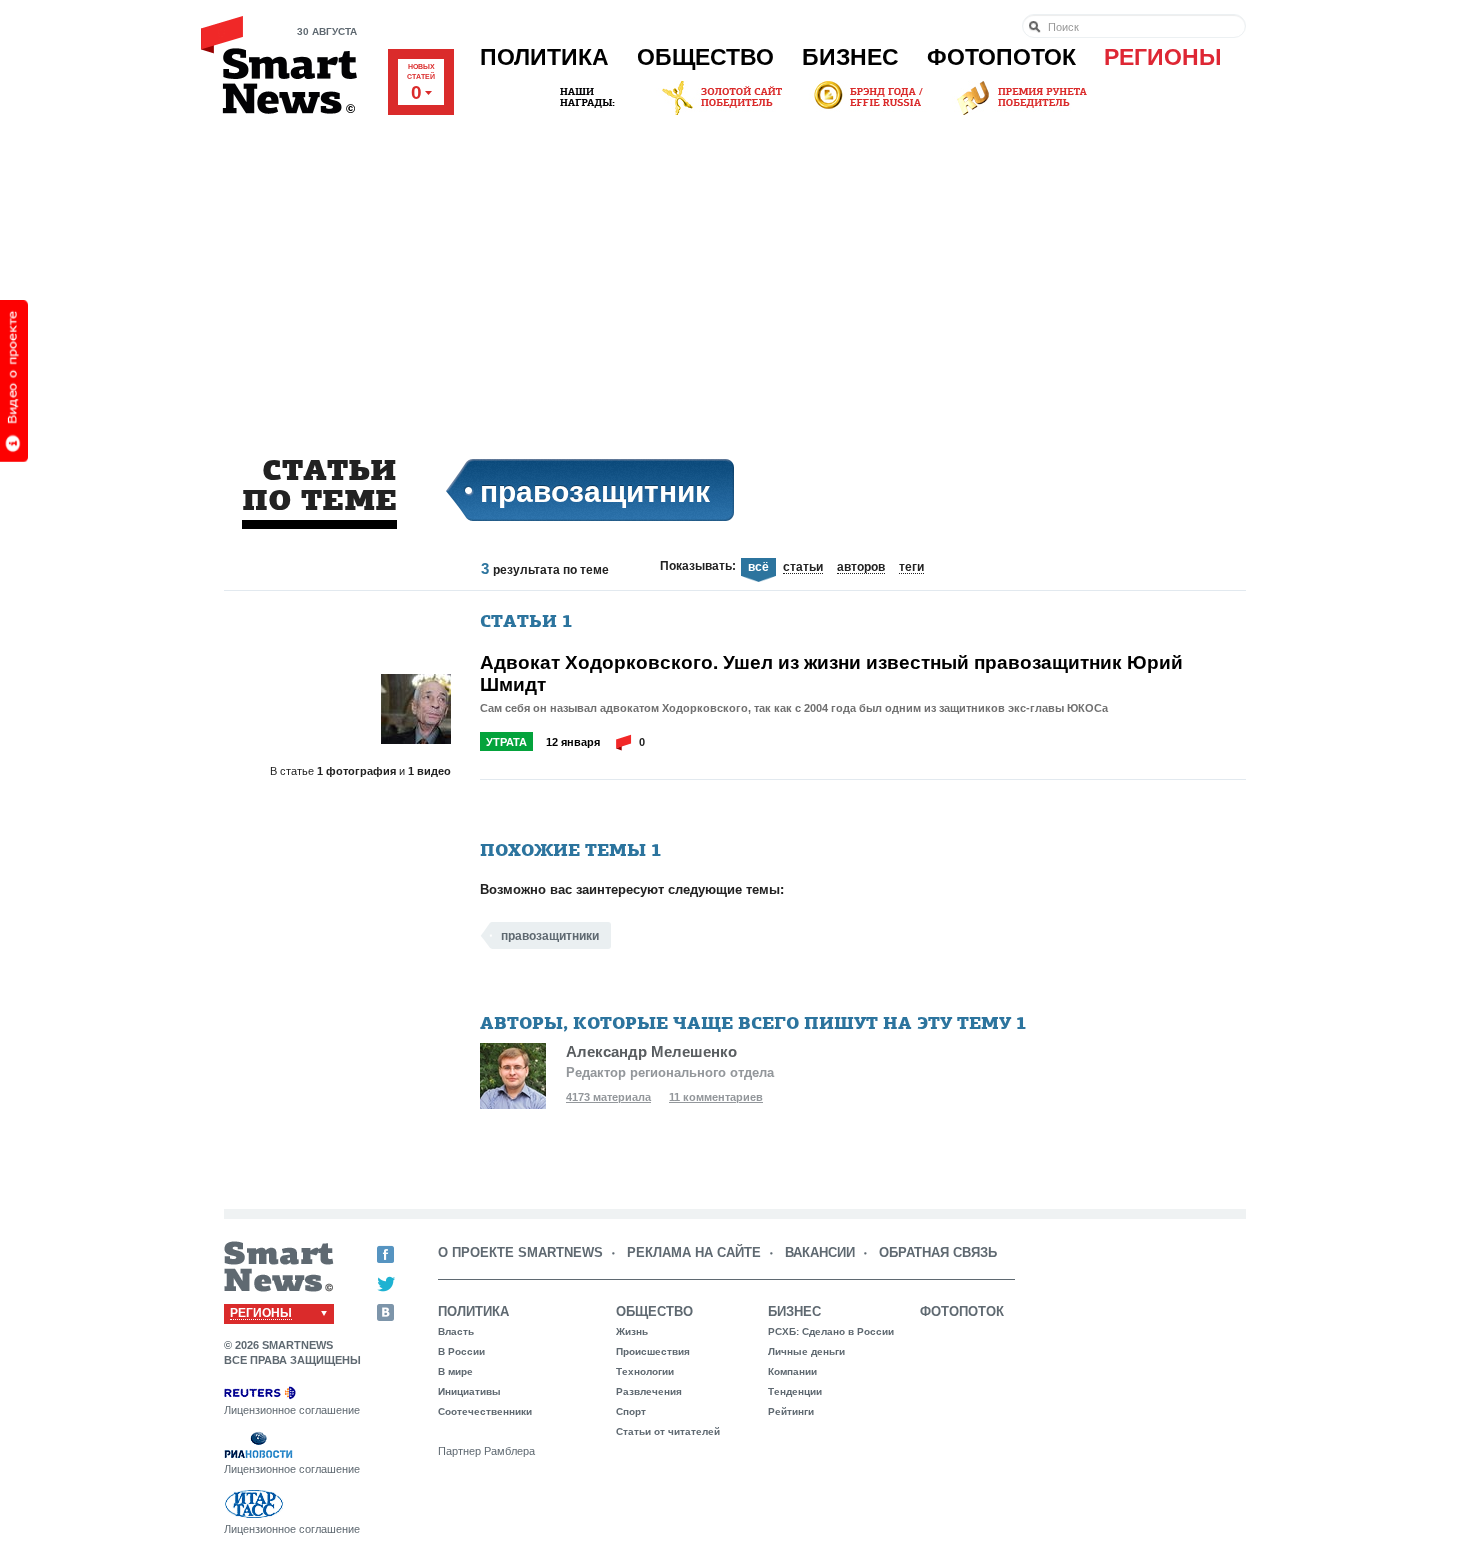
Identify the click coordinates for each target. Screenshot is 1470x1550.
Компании (792, 1371)
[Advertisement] (735, 269)
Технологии (645, 1371)
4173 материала (608, 1097)
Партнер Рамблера (486, 1451)
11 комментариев (716, 1097)
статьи (803, 568)
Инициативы (469, 1391)
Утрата (506, 742)
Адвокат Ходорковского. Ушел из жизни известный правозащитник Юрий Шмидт (831, 673)
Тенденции (795, 1391)
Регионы (1163, 57)
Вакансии (820, 1252)
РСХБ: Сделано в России (831, 1331)
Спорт (631, 1411)
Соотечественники (485, 1411)
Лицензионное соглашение (292, 1410)
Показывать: (698, 566)
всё (758, 567)
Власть (456, 1331)
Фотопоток (1001, 57)
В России (461, 1351)
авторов (861, 568)
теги (911, 568)
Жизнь (632, 1331)
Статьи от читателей (668, 1431)
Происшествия (653, 1351)
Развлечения (649, 1391)
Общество (705, 57)
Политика (544, 57)
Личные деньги (806, 1351)
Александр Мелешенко (651, 1051)
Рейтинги (791, 1411)
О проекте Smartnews (520, 1252)
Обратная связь (938, 1252)
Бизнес (850, 57)
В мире (455, 1371)
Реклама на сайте (694, 1252)
